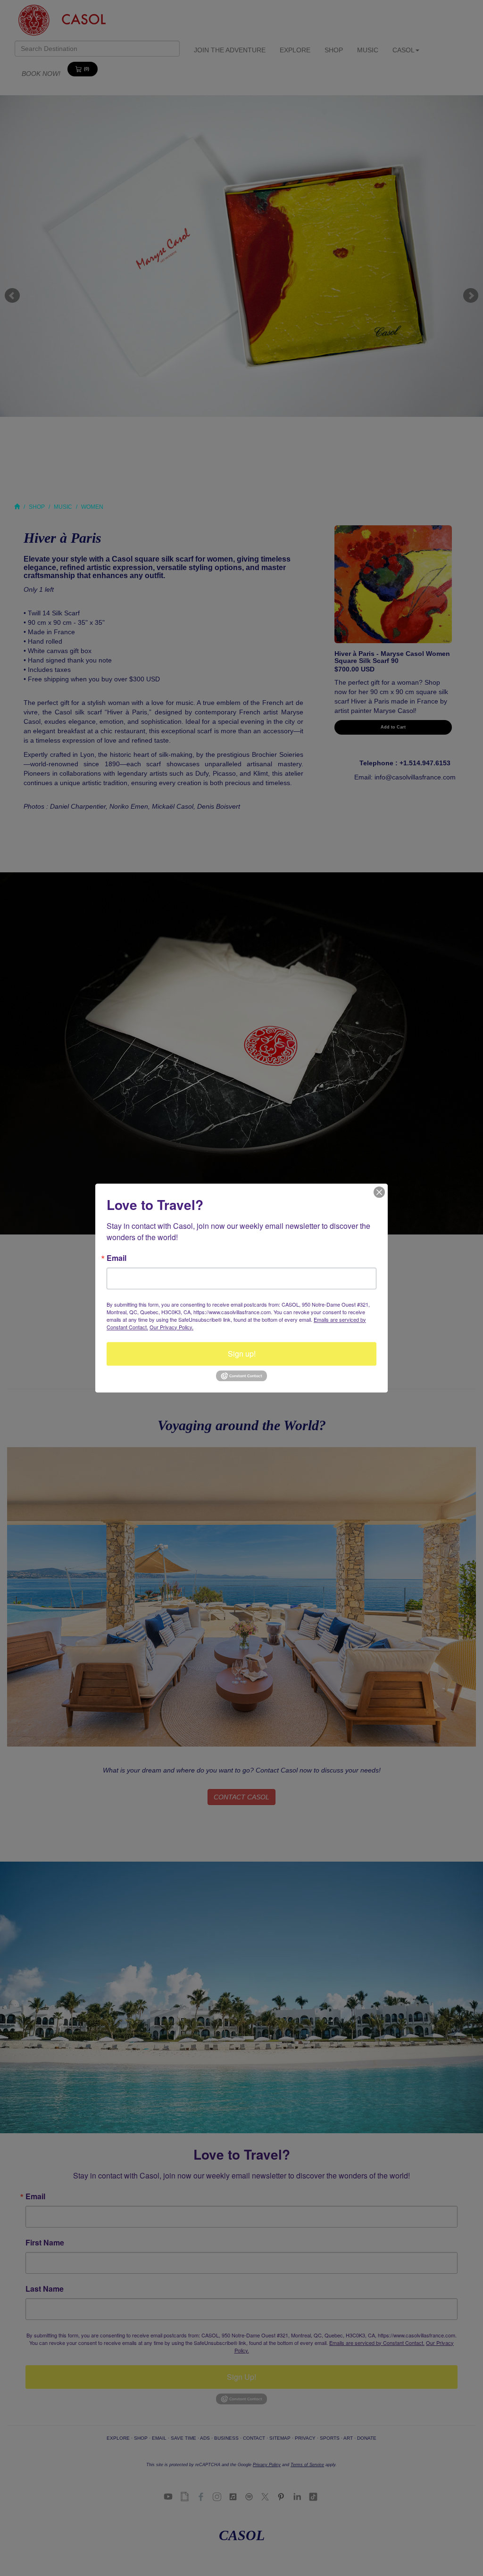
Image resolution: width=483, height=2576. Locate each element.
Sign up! (242, 1354)
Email (117, 1258)
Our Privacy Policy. (171, 1327)
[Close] (379, 1192)
